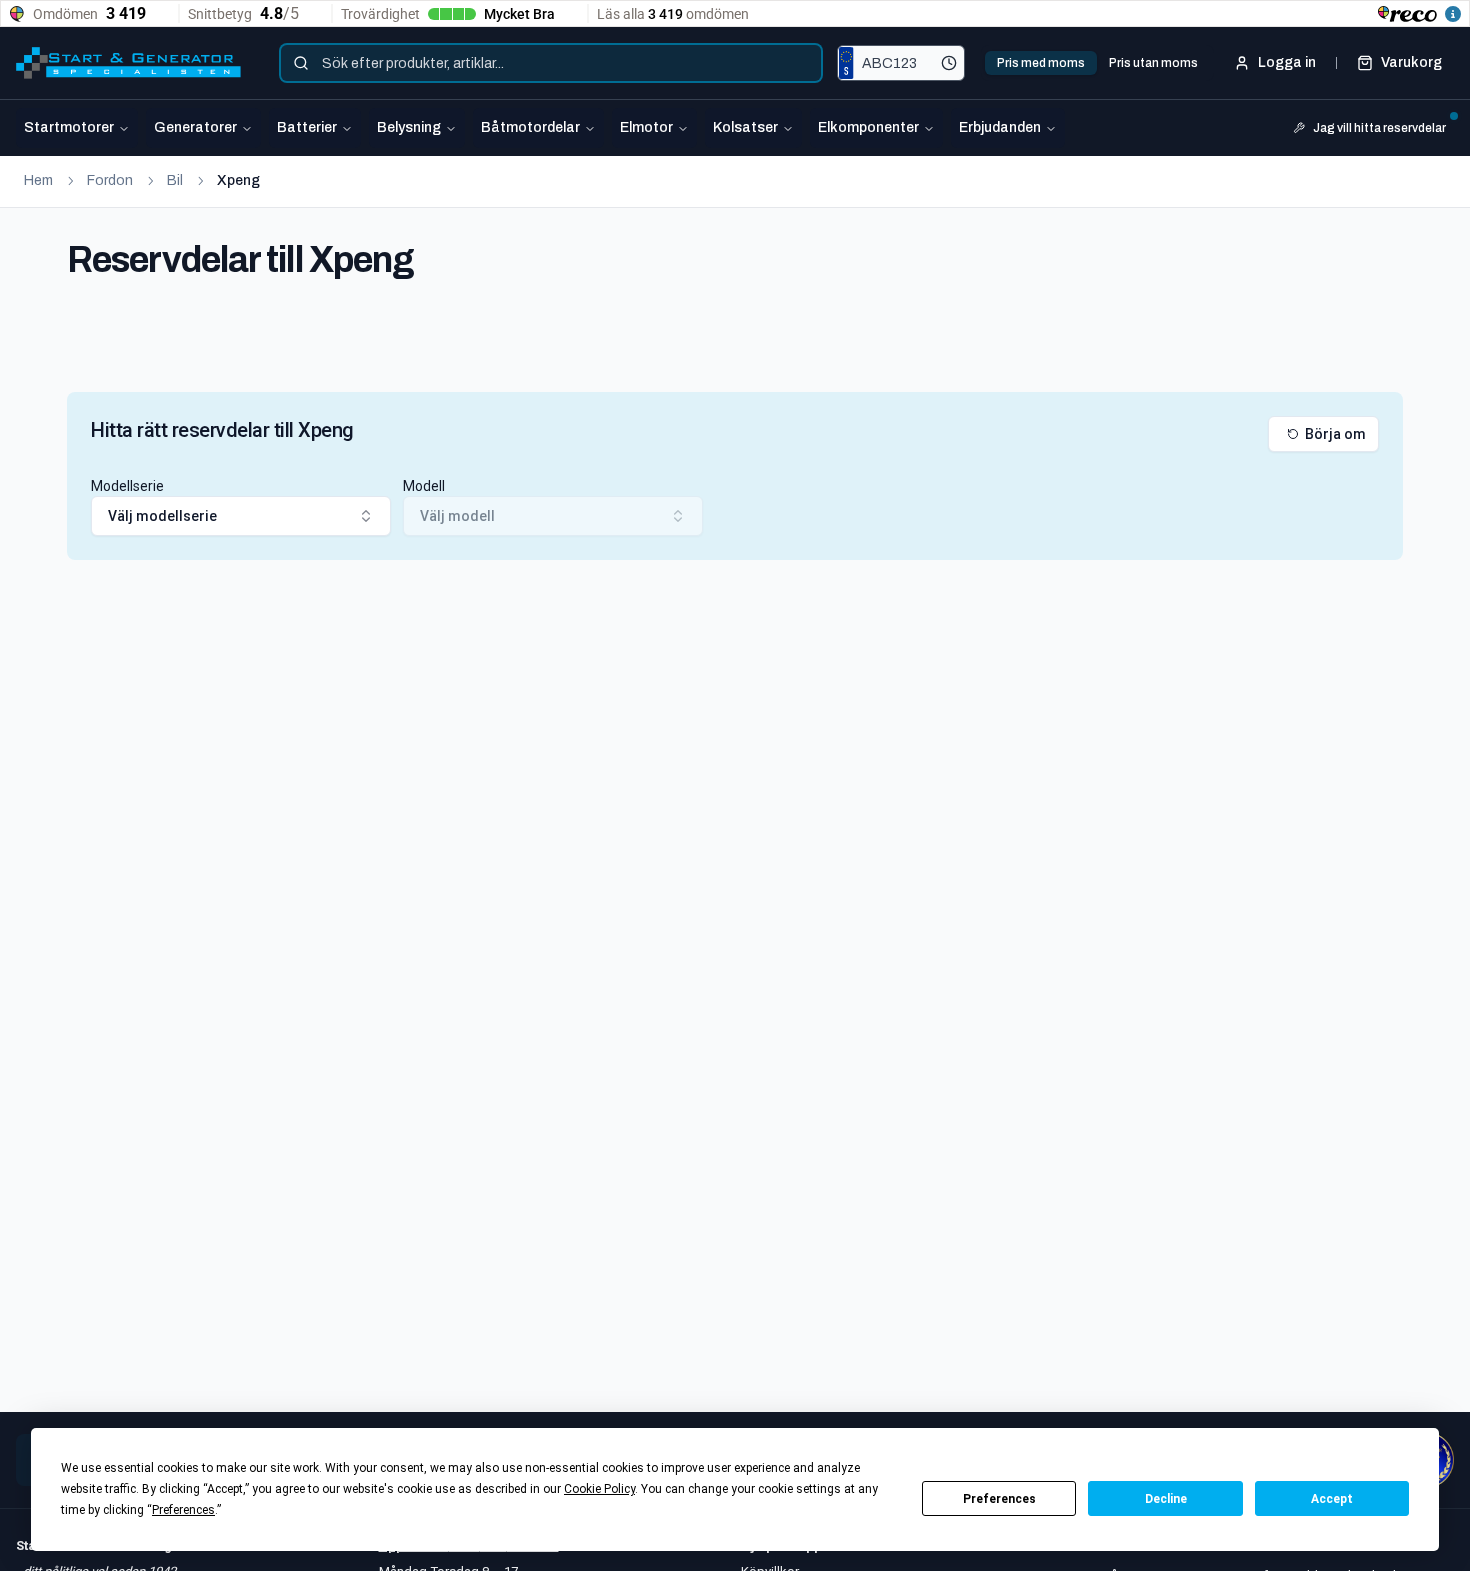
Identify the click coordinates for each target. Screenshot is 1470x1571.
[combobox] (551, 63)
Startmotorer (69, 127)
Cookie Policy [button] (599, 1489)
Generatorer (195, 127)
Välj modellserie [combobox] (162, 516)
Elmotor (646, 127)
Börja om (1335, 434)
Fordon (110, 180)
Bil (175, 180)
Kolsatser (745, 127)
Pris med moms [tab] (1041, 63)
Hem (38, 180)
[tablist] (1097, 63)
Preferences (999, 1499)
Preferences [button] (183, 1510)
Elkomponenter (868, 127)
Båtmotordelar (530, 127)
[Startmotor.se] (128, 63)
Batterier (307, 127)
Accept (1332, 1499)
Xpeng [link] (238, 180)
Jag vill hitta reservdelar (1379, 128)
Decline (1166, 1499)
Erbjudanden (1000, 127)
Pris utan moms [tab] (1153, 63)
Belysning (409, 127)
